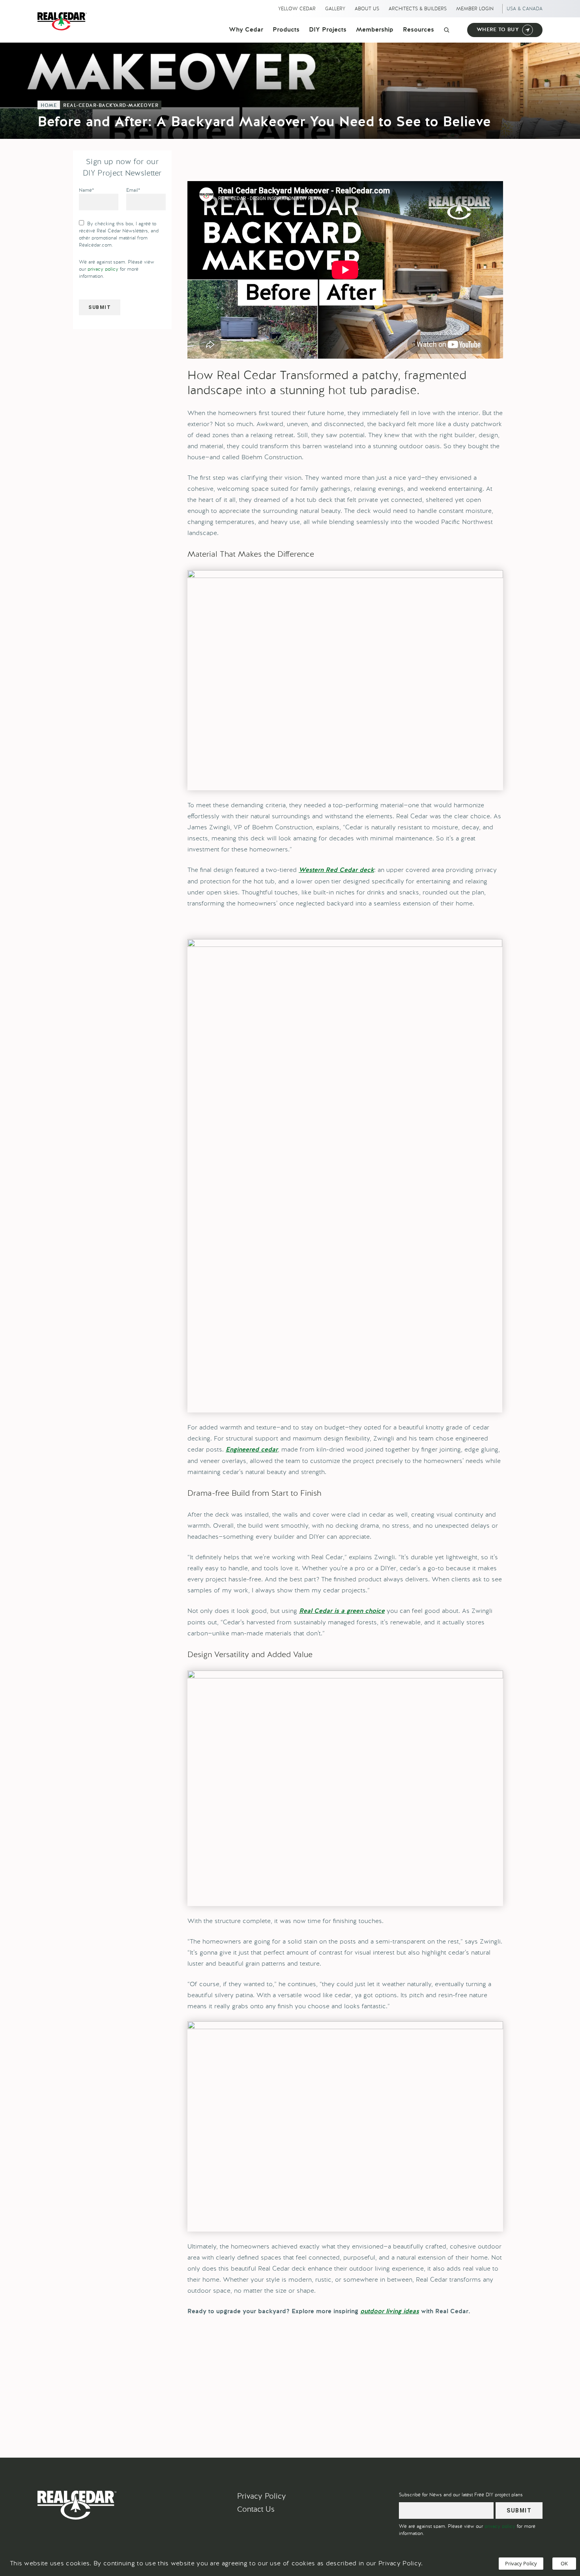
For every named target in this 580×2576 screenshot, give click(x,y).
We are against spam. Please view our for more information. (117, 269)
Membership (375, 30)
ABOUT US (367, 9)
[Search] (447, 30)
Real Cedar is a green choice (342, 1611)
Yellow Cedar (297, 9)
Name (86, 190)
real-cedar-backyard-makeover (111, 106)
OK (564, 2563)
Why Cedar (246, 30)
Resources (418, 30)
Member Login (475, 9)
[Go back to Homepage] (64, 21)
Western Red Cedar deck (336, 870)
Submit (100, 307)
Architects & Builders (418, 9)
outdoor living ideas (390, 2312)
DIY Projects (328, 30)
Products (286, 30)
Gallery (335, 9)
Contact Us (256, 2509)
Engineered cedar (252, 1450)
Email (133, 190)
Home (49, 106)
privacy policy (103, 269)
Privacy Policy (262, 2496)
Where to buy (498, 30)
